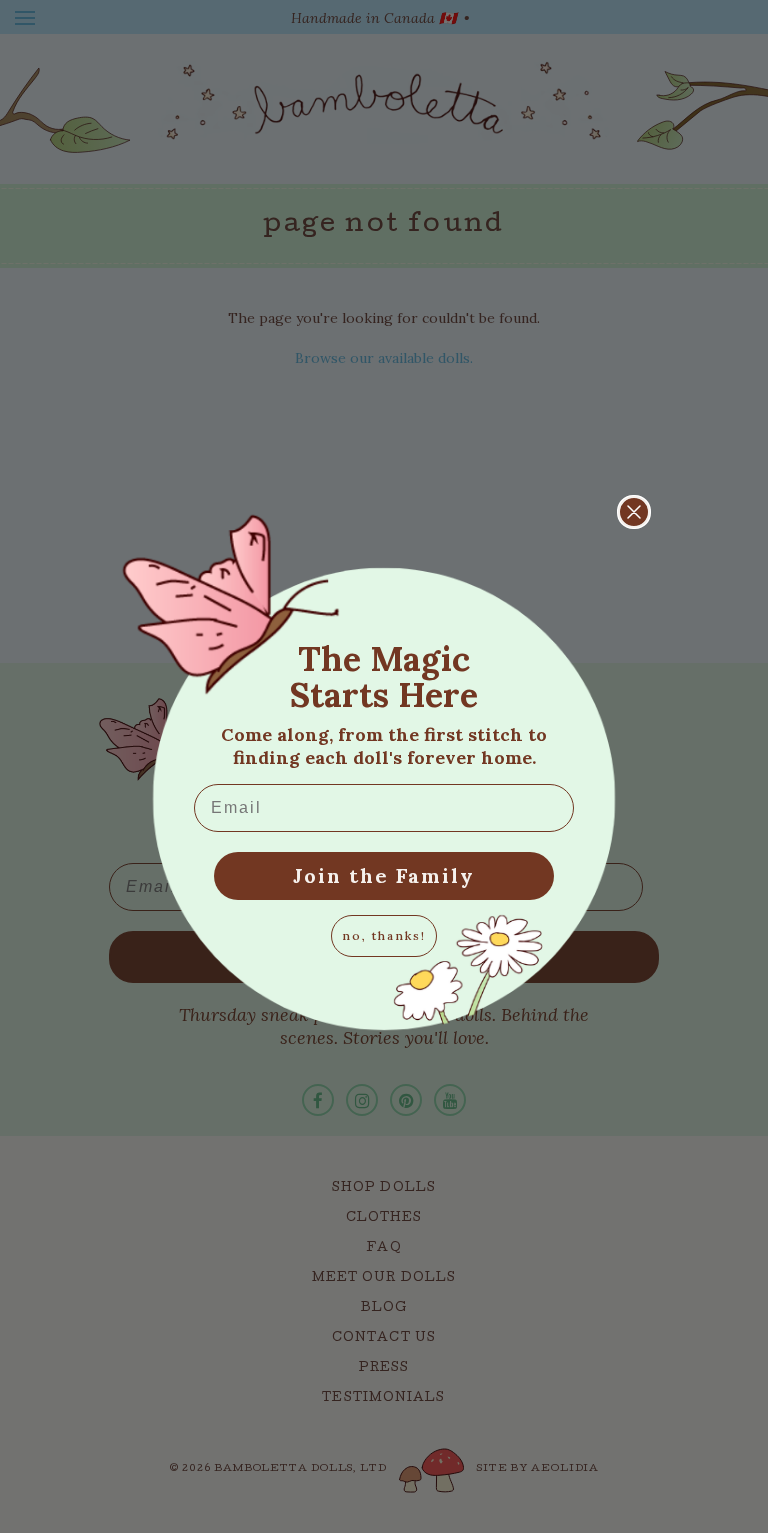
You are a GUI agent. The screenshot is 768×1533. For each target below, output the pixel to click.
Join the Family (384, 875)
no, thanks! (384, 935)
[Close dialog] (634, 512)
